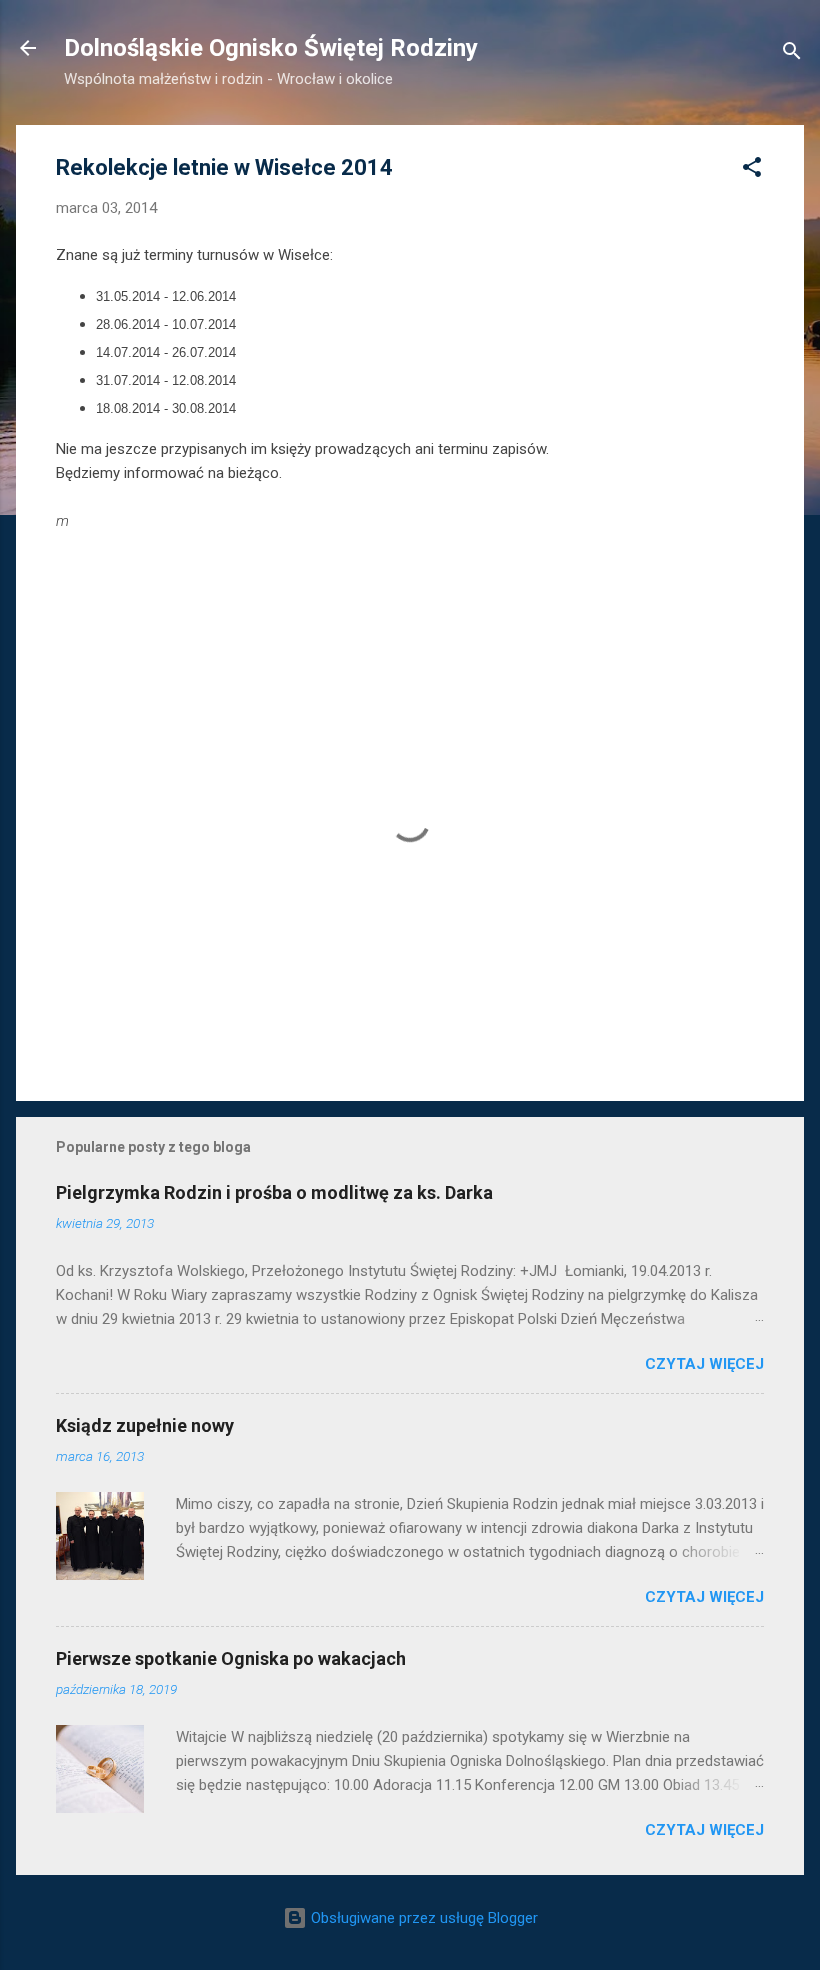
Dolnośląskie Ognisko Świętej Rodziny (271, 48)
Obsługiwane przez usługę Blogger (422, 1918)
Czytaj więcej (704, 1364)
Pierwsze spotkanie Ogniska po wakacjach (231, 1658)
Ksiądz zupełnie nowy (145, 1425)
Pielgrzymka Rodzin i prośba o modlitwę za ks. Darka (274, 1192)
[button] (752, 170)
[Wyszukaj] (792, 54)
